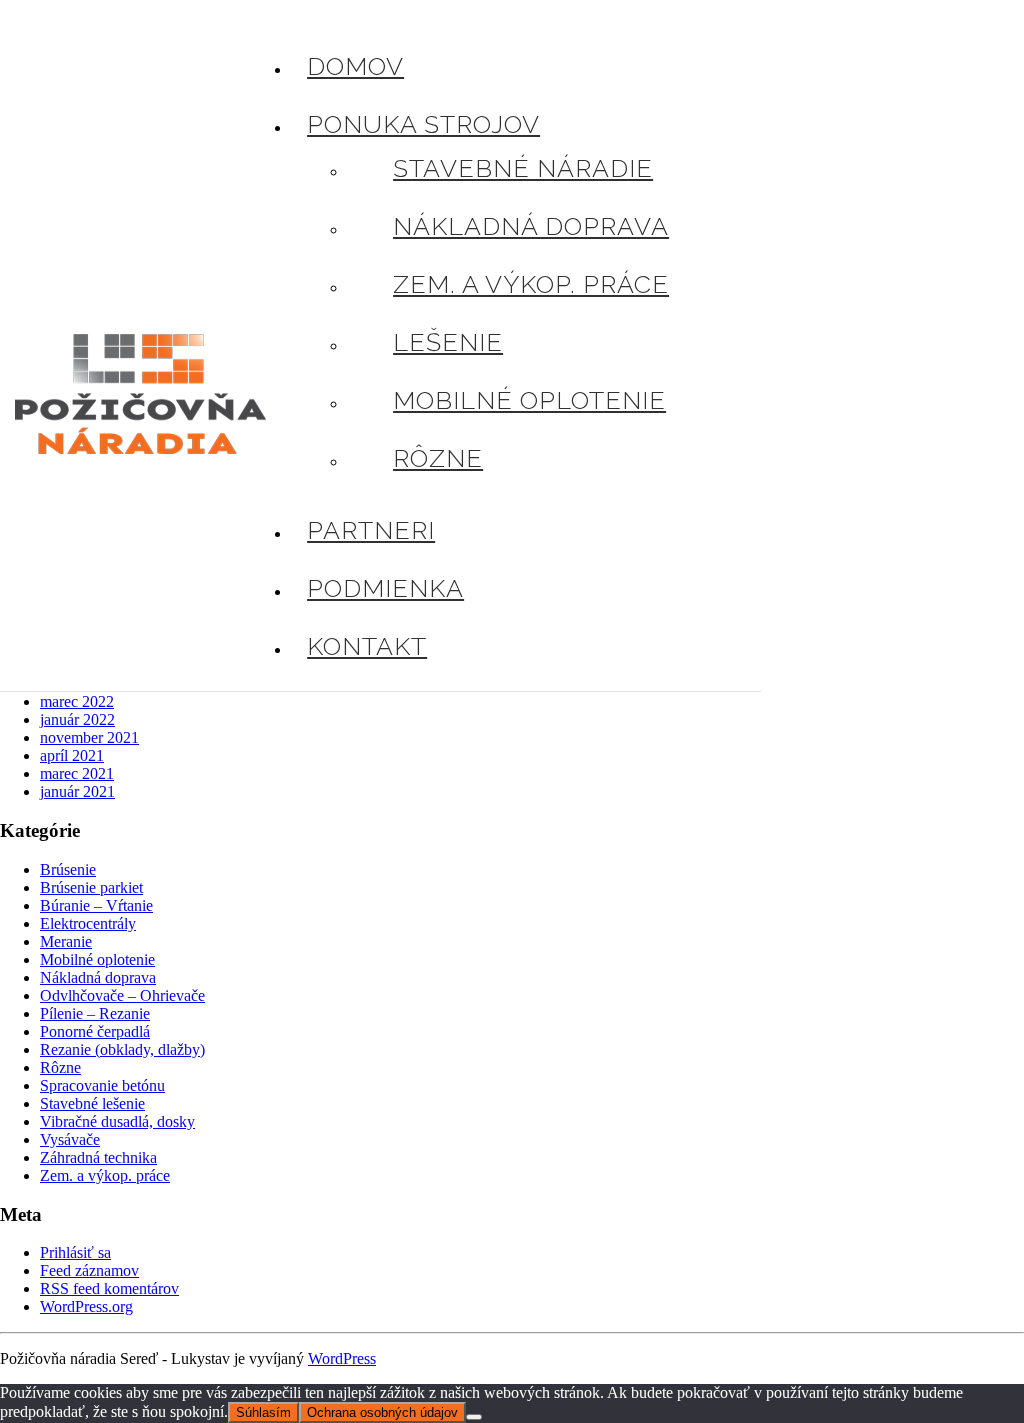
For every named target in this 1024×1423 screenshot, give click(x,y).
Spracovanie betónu (102, 1085)
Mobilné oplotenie (529, 400)
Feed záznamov (89, 1270)
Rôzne (438, 458)
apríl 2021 (72, 755)
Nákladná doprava (531, 226)
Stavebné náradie (523, 168)
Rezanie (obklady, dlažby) (122, 1049)
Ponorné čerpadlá (95, 1031)
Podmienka (385, 588)
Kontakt (367, 646)
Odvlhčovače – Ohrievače (122, 995)
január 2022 (77, 719)
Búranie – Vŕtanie (96, 905)
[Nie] (474, 1417)
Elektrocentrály (88, 923)
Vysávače (70, 1139)
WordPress (342, 1358)
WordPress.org (86, 1306)
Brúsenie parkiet (91, 887)
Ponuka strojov (423, 124)
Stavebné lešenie (92, 1103)
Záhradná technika (98, 1157)
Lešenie (448, 342)
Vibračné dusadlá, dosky (117, 1121)
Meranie (66, 941)
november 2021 (89, 737)
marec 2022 (77, 701)
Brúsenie (68, 869)
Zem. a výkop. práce (531, 284)
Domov (355, 66)
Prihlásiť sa (75, 1252)
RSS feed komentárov (109, 1288)
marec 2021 (77, 773)
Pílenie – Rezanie (95, 1013)
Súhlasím (263, 1412)
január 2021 (77, 791)
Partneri (371, 530)
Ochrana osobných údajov (382, 1412)
